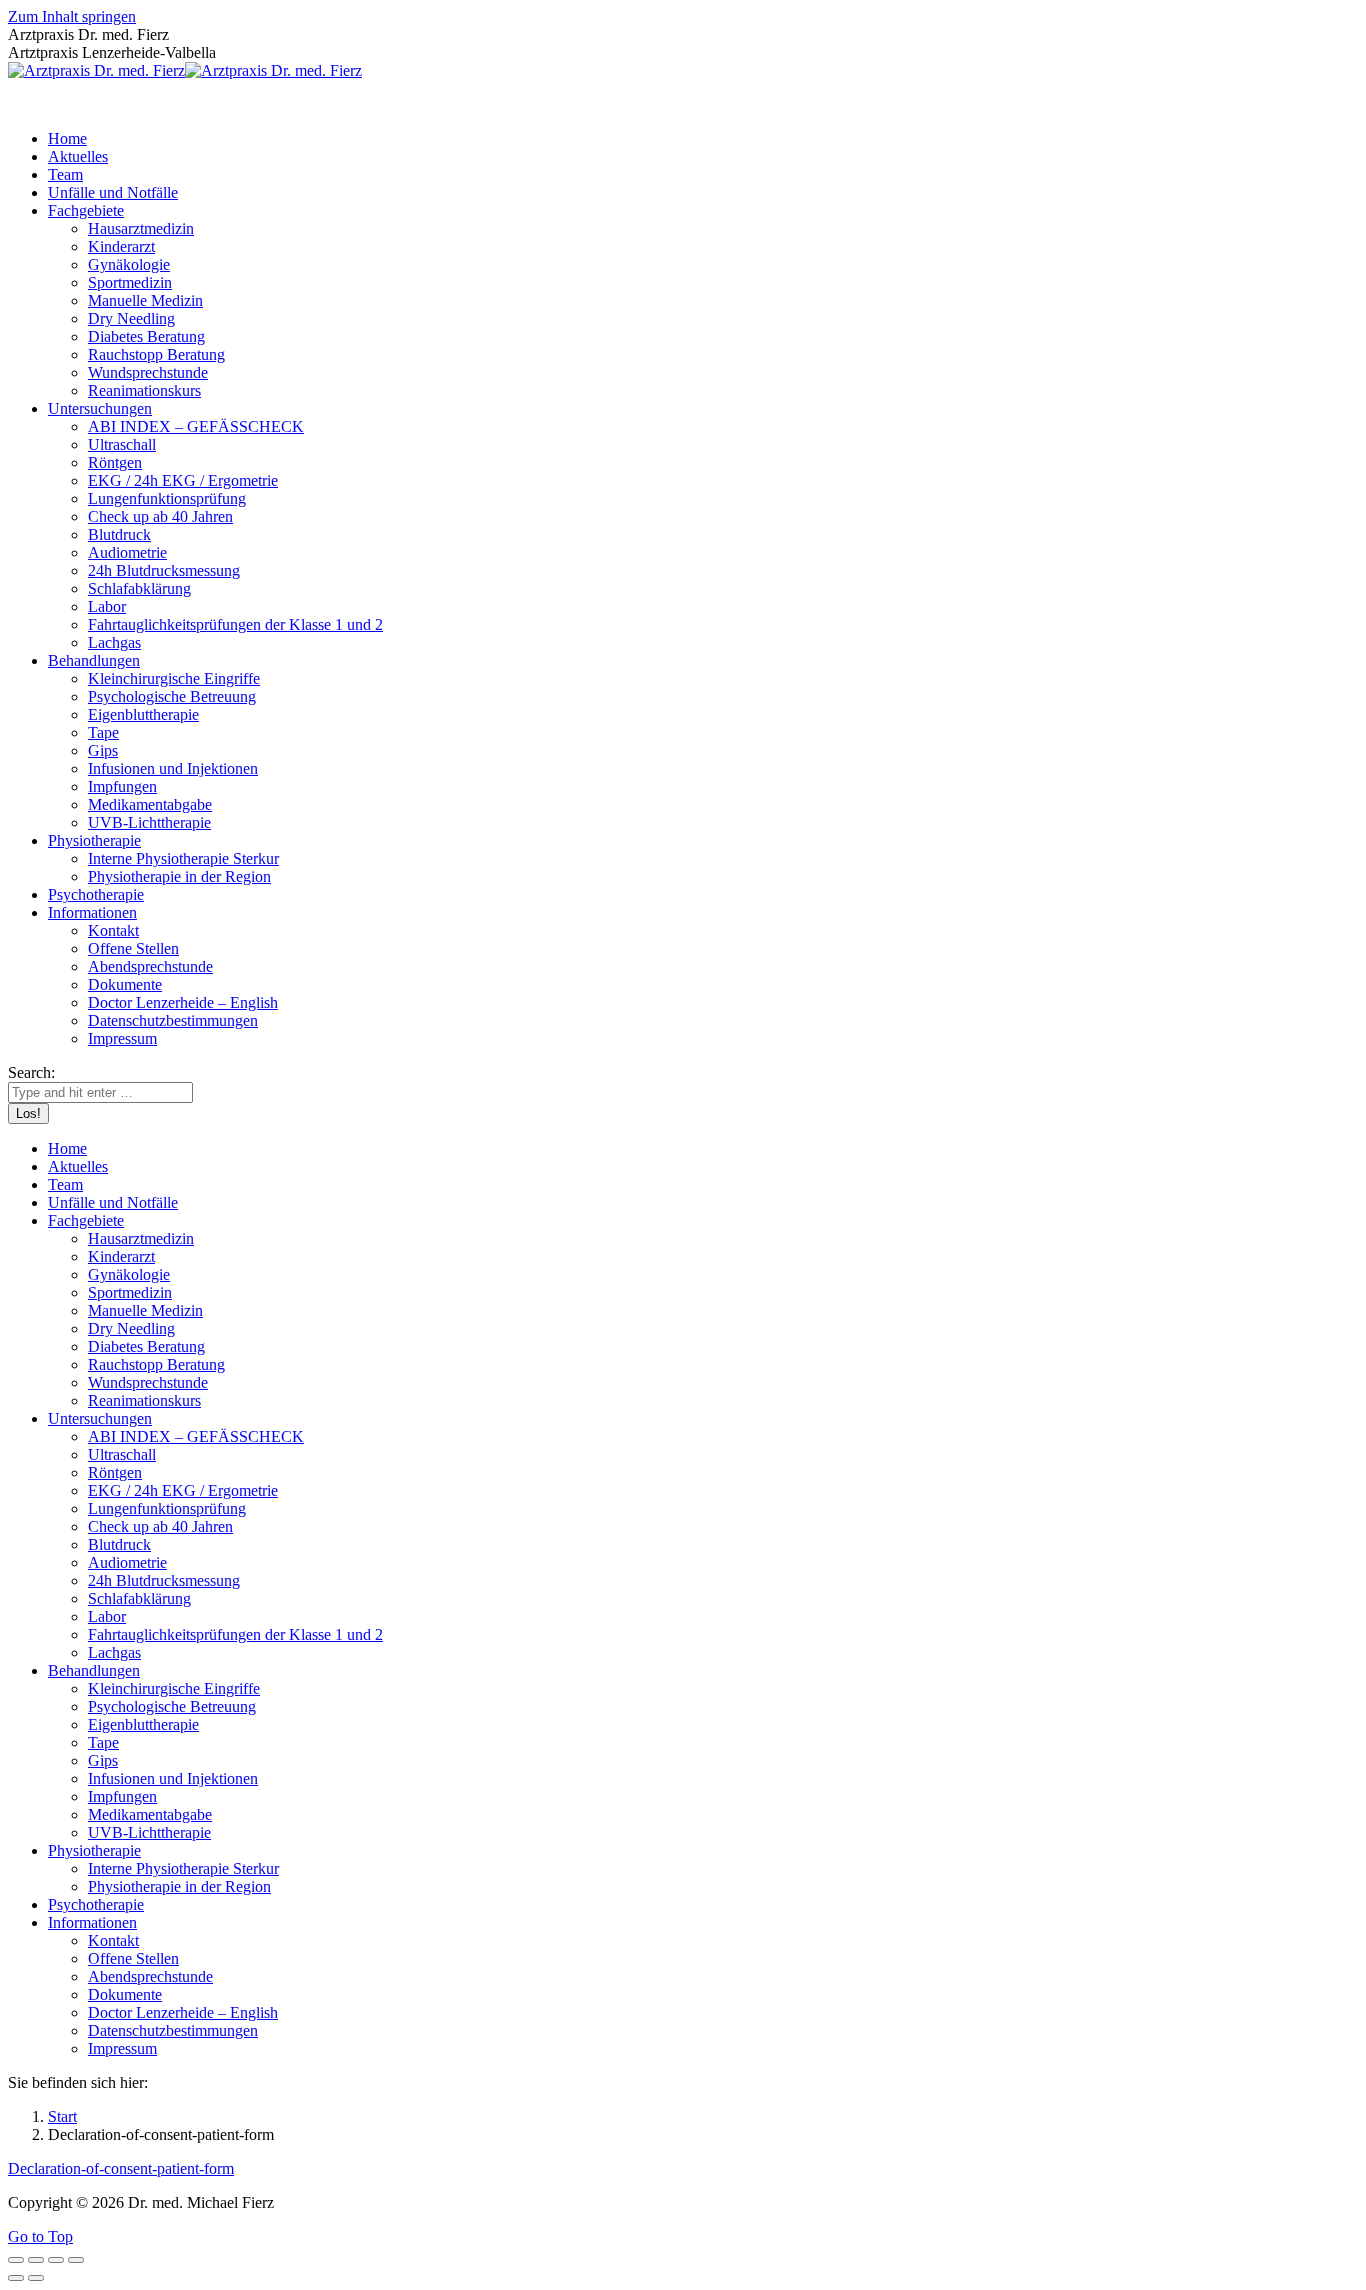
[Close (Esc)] (16, 2260)
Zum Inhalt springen (72, 16)
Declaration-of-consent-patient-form (121, 2168)
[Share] (36, 2260)
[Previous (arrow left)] (16, 2278)
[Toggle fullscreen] (56, 2260)
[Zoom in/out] (76, 2260)
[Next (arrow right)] (36, 2278)
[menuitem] (67, 138)
